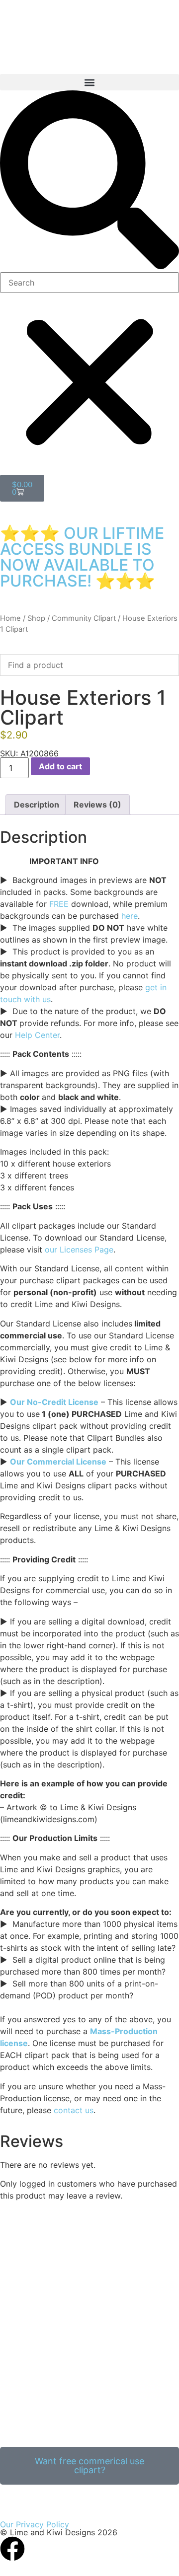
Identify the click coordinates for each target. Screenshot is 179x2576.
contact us (74, 2110)
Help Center (37, 1035)
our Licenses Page (79, 1250)
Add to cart (60, 766)
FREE (59, 904)
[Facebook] (12, 2549)
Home (10, 618)
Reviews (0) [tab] (97, 805)
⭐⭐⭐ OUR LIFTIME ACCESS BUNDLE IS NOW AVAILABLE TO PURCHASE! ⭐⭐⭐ (82, 557)
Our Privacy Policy (35, 2524)
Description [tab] (37, 805)
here (130, 916)
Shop (36, 618)
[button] (89, 82)
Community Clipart (84, 618)
